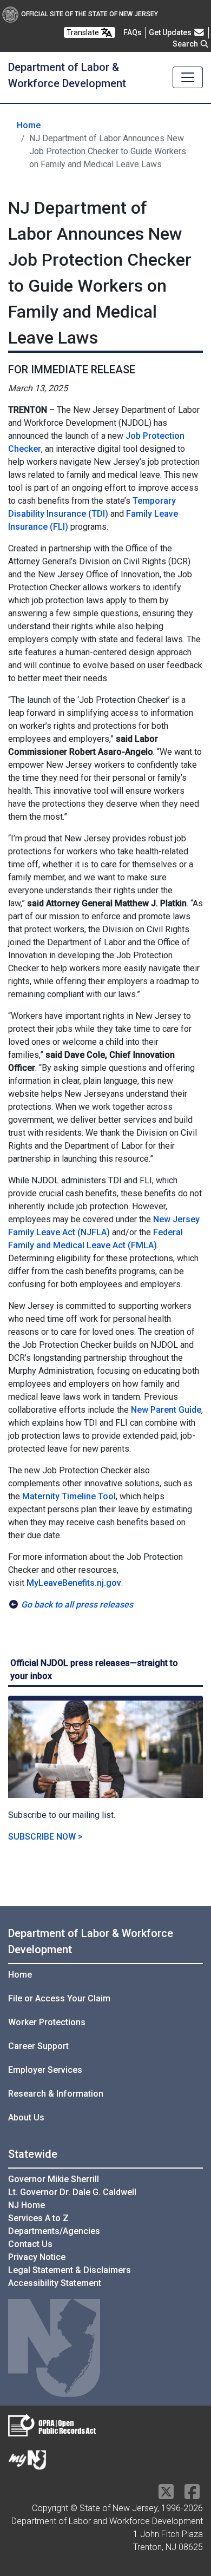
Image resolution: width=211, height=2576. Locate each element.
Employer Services (45, 2070)
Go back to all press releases (77, 1605)
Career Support (38, 2046)
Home (29, 125)
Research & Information (56, 2094)
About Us (26, 2117)
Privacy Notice (37, 2257)
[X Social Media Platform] (166, 2495)
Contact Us (30, 2244)
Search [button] (186, 44)
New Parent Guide (166, 1410)
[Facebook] (192, 2495)
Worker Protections (47, 2022)
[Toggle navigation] (188, 77)
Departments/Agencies (54, 2231)
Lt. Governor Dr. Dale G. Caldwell (72, 2192)
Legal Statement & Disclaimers (70, 2270)
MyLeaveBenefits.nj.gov (74, 1583)
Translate (84, 32)
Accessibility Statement (55, 2283)
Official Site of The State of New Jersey (90, 14)
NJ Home (27, 2205)
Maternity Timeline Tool (69, 1496)
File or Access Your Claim (59, 1998)
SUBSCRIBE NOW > (45, 1837)
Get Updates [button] (171, 32)
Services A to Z (38, 2218)
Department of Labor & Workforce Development (91, 1941)
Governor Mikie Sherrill (54, 2179)
